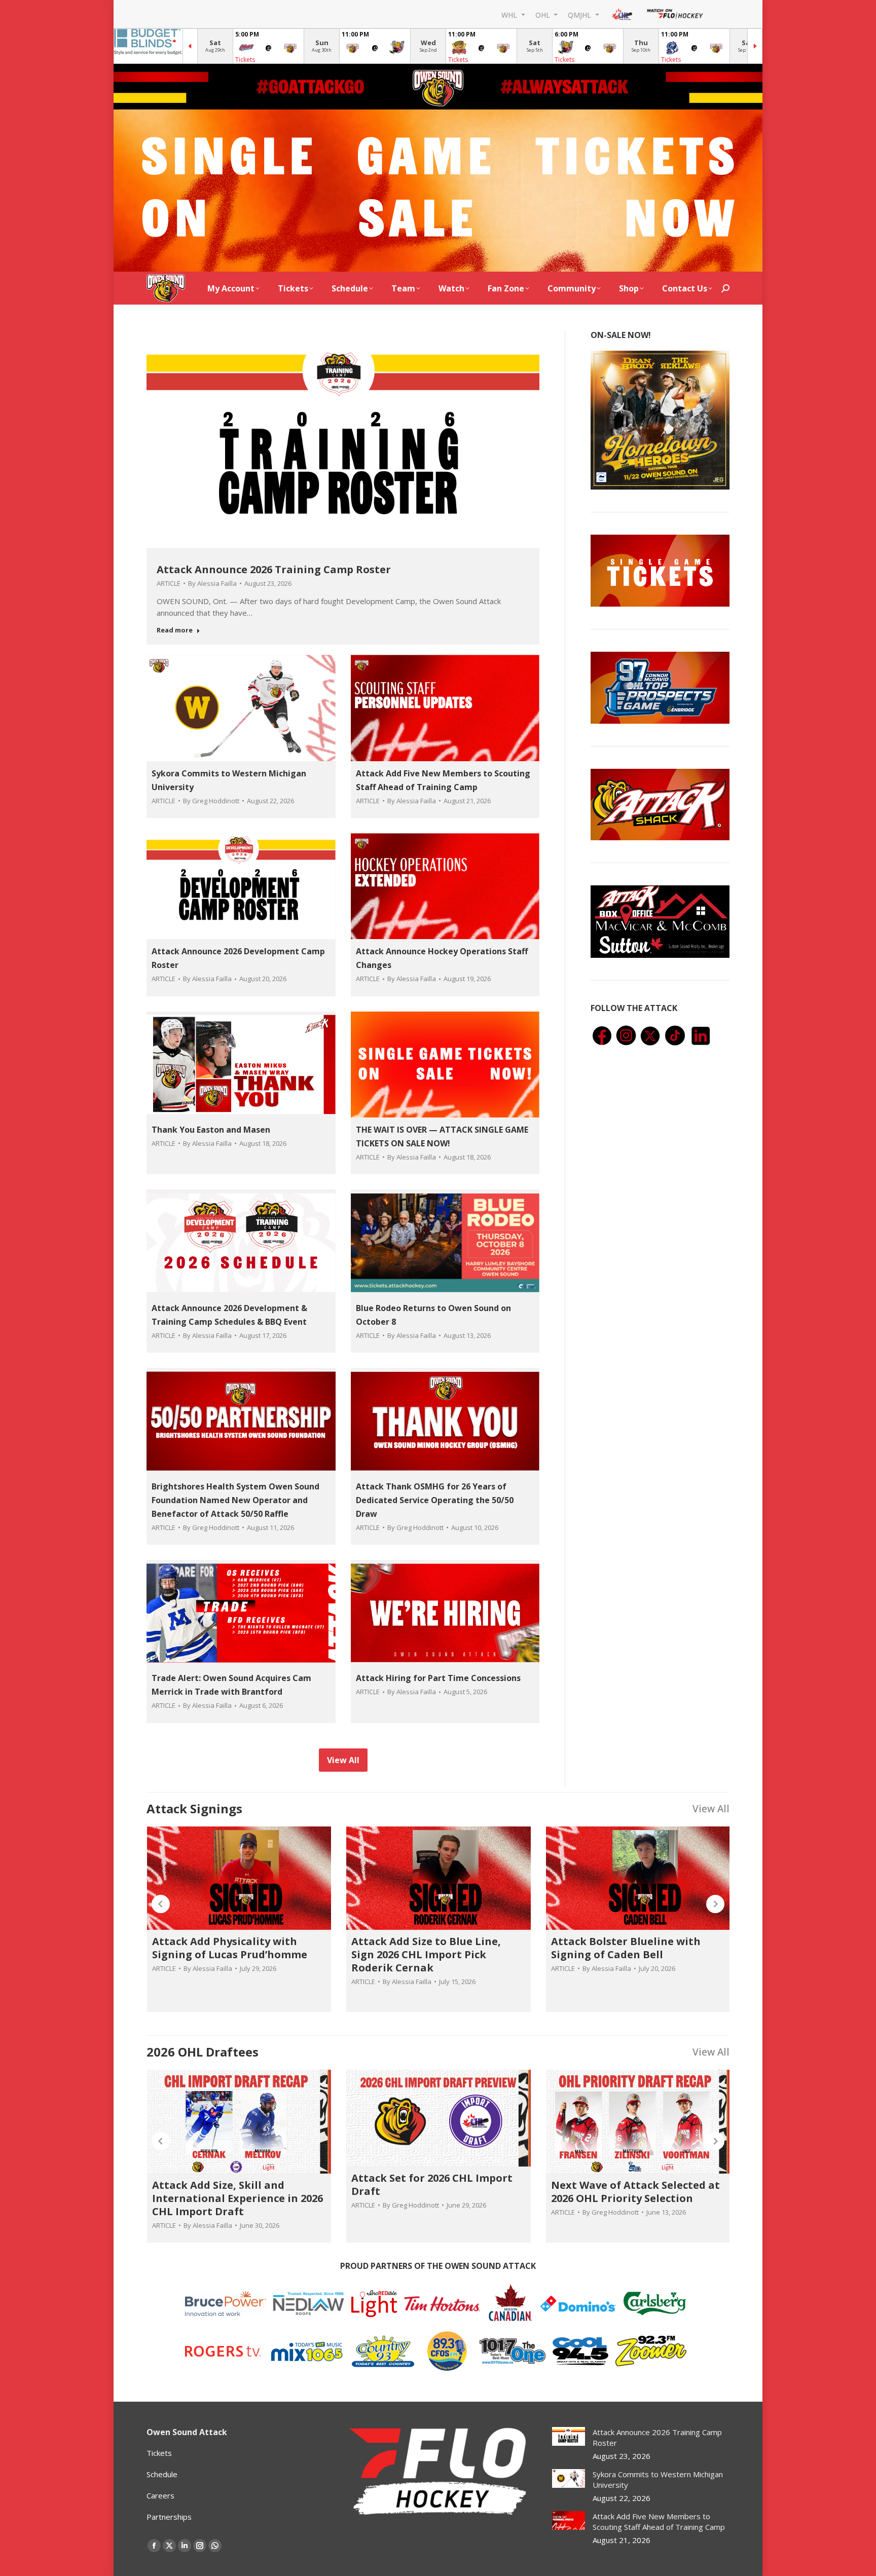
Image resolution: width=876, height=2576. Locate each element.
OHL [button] (544, 14)
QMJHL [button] (580, 14)
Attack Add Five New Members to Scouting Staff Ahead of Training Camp (659, 2522)
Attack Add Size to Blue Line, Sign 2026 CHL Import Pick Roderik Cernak (426, 1954)
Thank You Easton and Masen (211, 1130)
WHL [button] (510, 14)
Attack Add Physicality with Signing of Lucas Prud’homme (230, 1948)
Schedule (162, 2474)
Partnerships (169, 2517)
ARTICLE (169, 583)
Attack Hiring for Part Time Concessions (438, 1678)
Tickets (245, 60)
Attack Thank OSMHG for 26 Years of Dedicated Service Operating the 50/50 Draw (435, 1500)
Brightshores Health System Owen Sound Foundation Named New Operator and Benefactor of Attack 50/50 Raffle (235, 1500)
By (212, 583)
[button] (161, 1904)
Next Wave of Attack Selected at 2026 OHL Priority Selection (635, 2192)
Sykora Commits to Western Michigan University (658, 2479)
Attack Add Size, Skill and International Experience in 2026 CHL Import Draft (238, 2198)
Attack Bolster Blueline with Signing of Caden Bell (626, 1948)
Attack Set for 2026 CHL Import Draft (432, 2185)
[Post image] (569, 2436)
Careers (160, 2495)
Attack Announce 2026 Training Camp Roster (274, 569)
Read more (175, 630)
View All (711, 1808)
